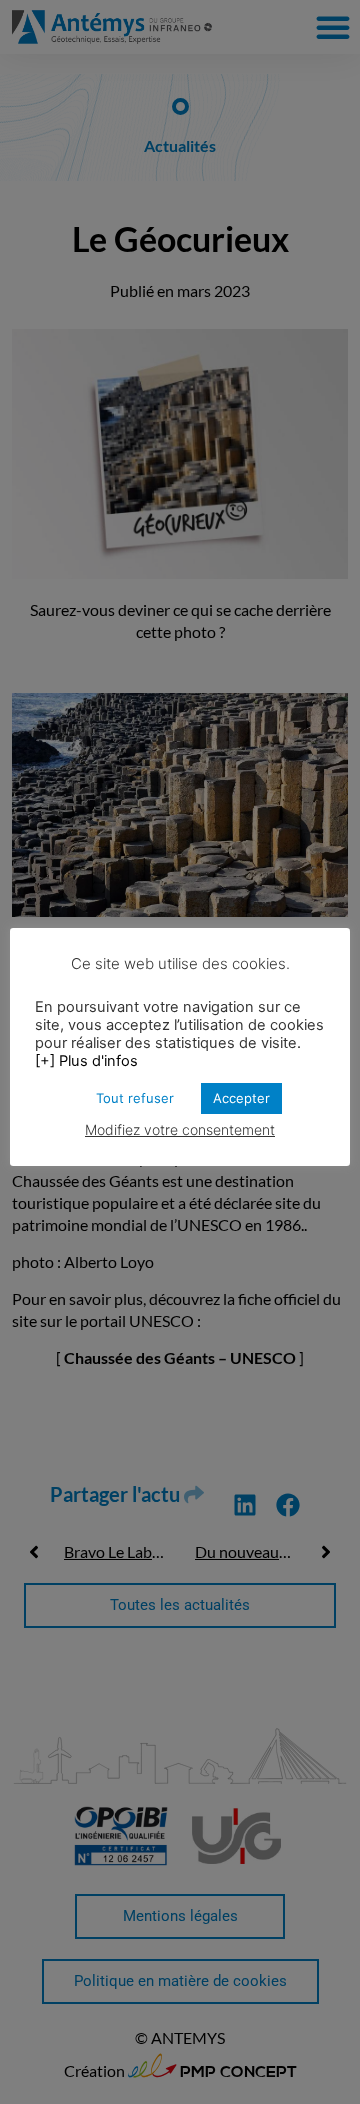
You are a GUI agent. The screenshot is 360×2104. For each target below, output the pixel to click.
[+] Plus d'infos (86, 1061)
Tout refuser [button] (135, 1098)
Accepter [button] (241, 1098)
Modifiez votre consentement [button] (180, 1129)
